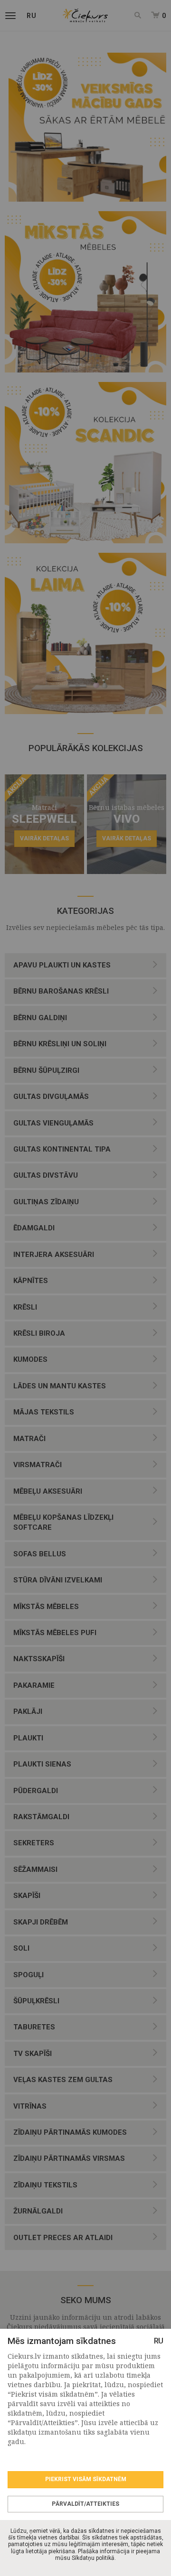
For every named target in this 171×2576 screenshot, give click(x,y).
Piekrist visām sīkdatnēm (86, 2479)
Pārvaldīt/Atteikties (85, 2504)
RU (159, 2341)
